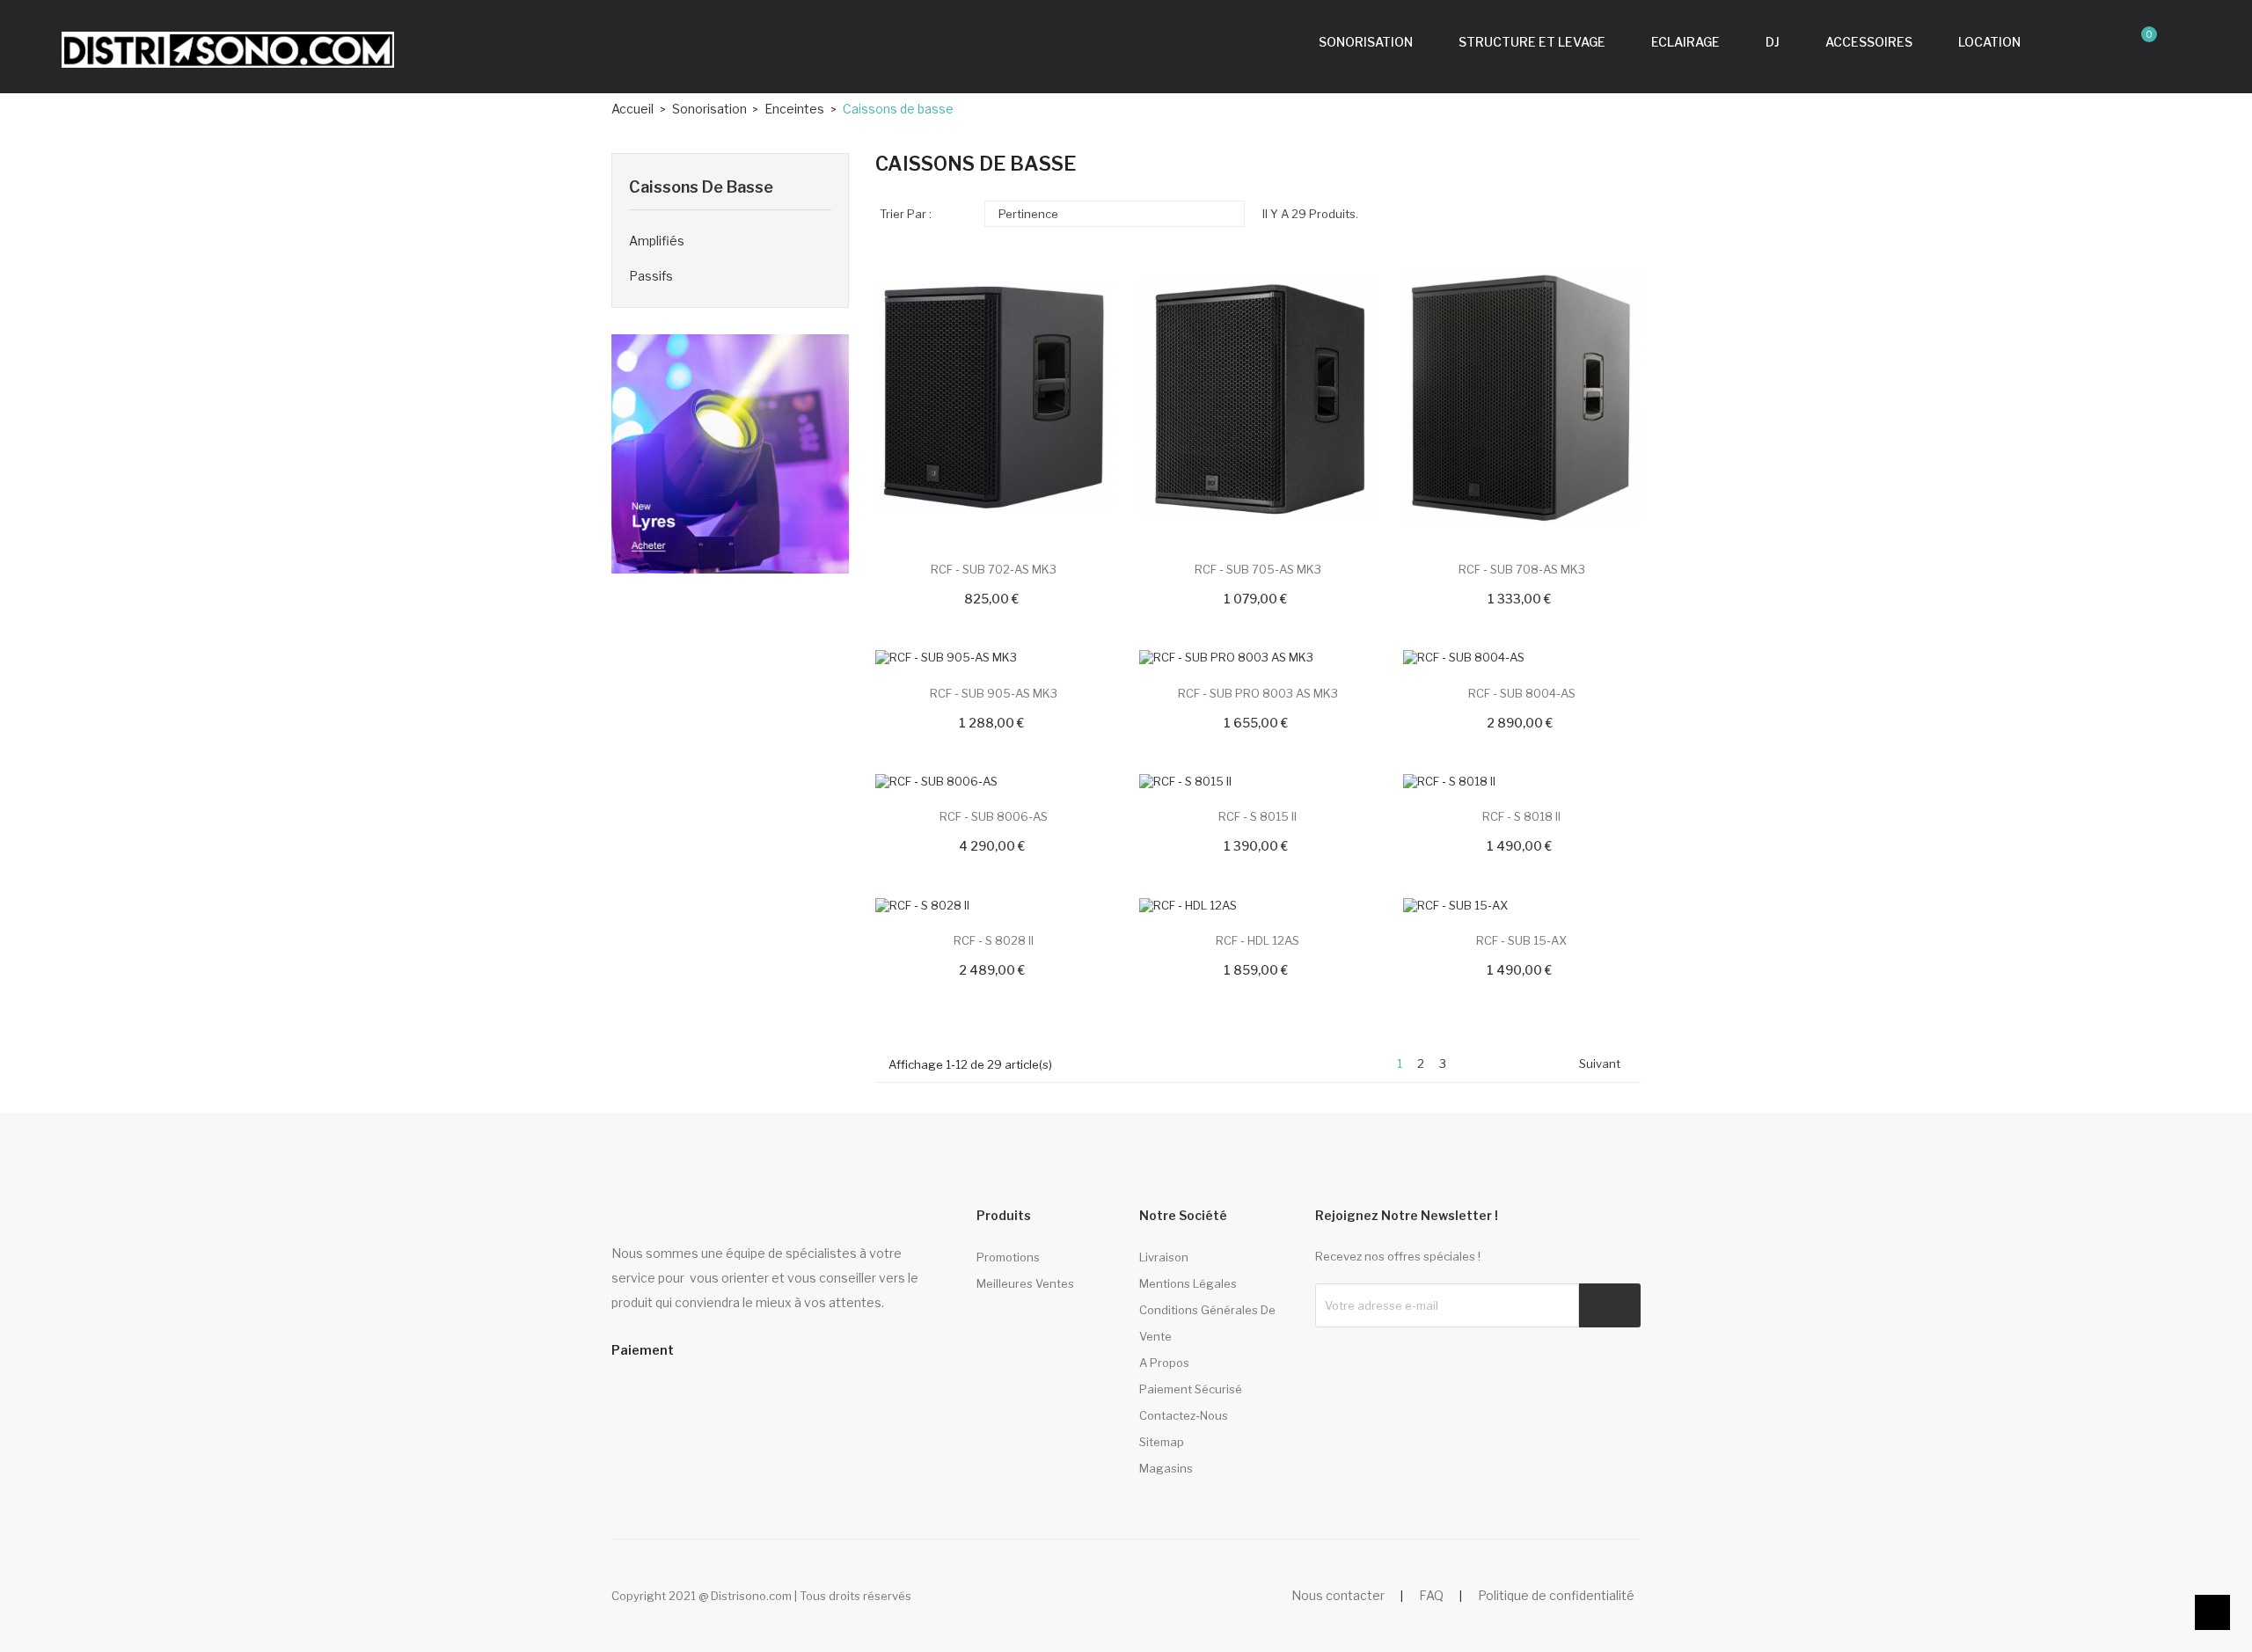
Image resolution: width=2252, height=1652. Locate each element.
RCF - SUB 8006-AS (994, 816)
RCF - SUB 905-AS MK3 (994, 693)
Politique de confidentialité (1556, 1595)
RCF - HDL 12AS (1258, 940)
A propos (1164, 1363)
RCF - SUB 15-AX (1521, 940)
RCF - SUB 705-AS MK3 (1258, 569)
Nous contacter (1338, 1595)
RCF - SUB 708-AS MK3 (1522, 569)
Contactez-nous (1184, 1415)
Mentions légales (1188, 1283)
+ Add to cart (920, 387)
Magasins (1166, 1468)
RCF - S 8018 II (1521, 816)
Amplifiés (657, 241)
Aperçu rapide (920, 415)
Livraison (1164, 1257)
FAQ (1431, 1595)
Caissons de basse (701, 187)
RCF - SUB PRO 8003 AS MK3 (1258, 693)
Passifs (651, 276)
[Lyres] (730, 452)
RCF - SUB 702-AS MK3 (994, 569)
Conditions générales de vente (1207, 1323)
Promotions (1008, 1257)
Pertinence (1112, 214)
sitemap (1162, 1442)
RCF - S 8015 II (1258, 816)
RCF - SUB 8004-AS (1522, 693)
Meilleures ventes (1025, 1283)
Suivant (1607, 1065)
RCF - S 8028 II (994, 940)
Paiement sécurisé (1191, 1389)
